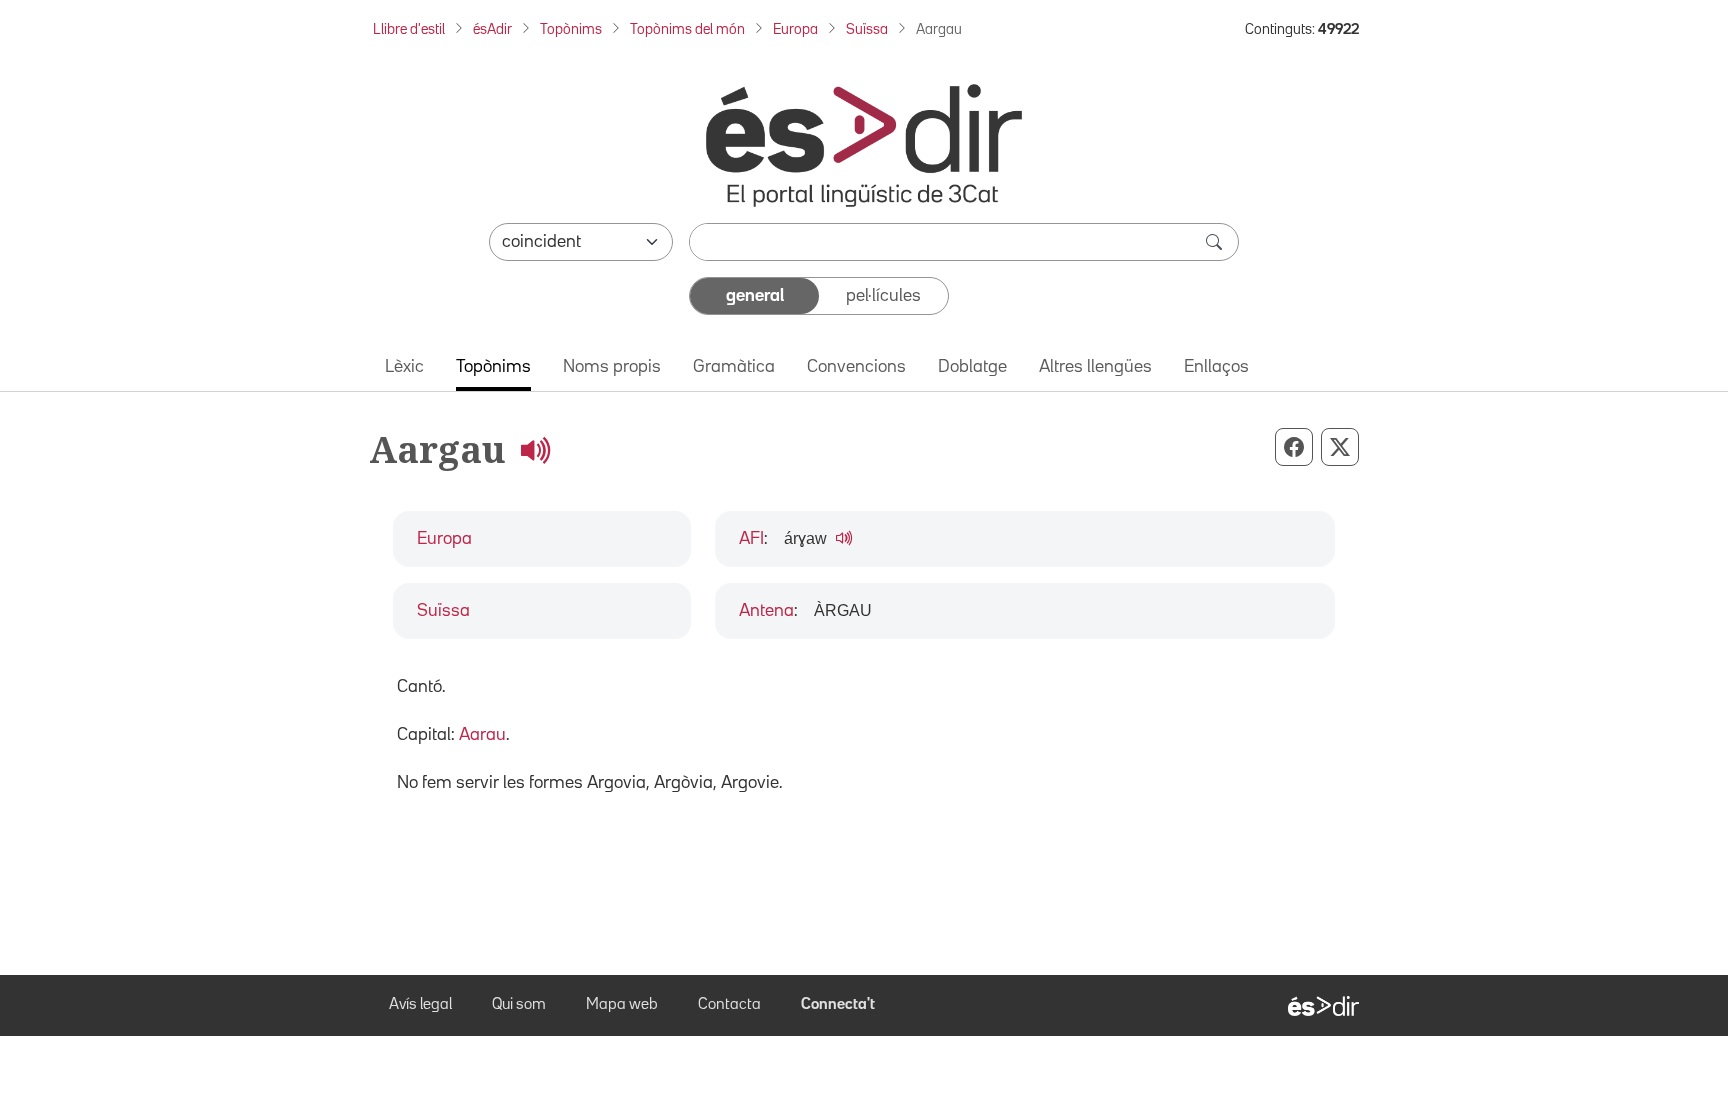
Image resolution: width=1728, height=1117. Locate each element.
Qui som (519, 1005)
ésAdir (492, 29)
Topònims (571, 29)
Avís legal (420, 1005)
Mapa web (622, 1005)
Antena (766, 611)
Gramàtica (734, 367)
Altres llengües (1095, 367)
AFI (751, 539)
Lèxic (404, 367)
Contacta (729, 1005)
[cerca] (1216, 242)
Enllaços (1216, 367)
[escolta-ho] (535, 449)
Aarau (482, 735)
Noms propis (612, 367)
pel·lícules (883, 296)
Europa (795, 29)
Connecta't (838, 1005)
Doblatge (972, 367)
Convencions (856, 367)
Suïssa (867, 29)
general (755, 296)
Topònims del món (687, 29)
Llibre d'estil (409, 29)
